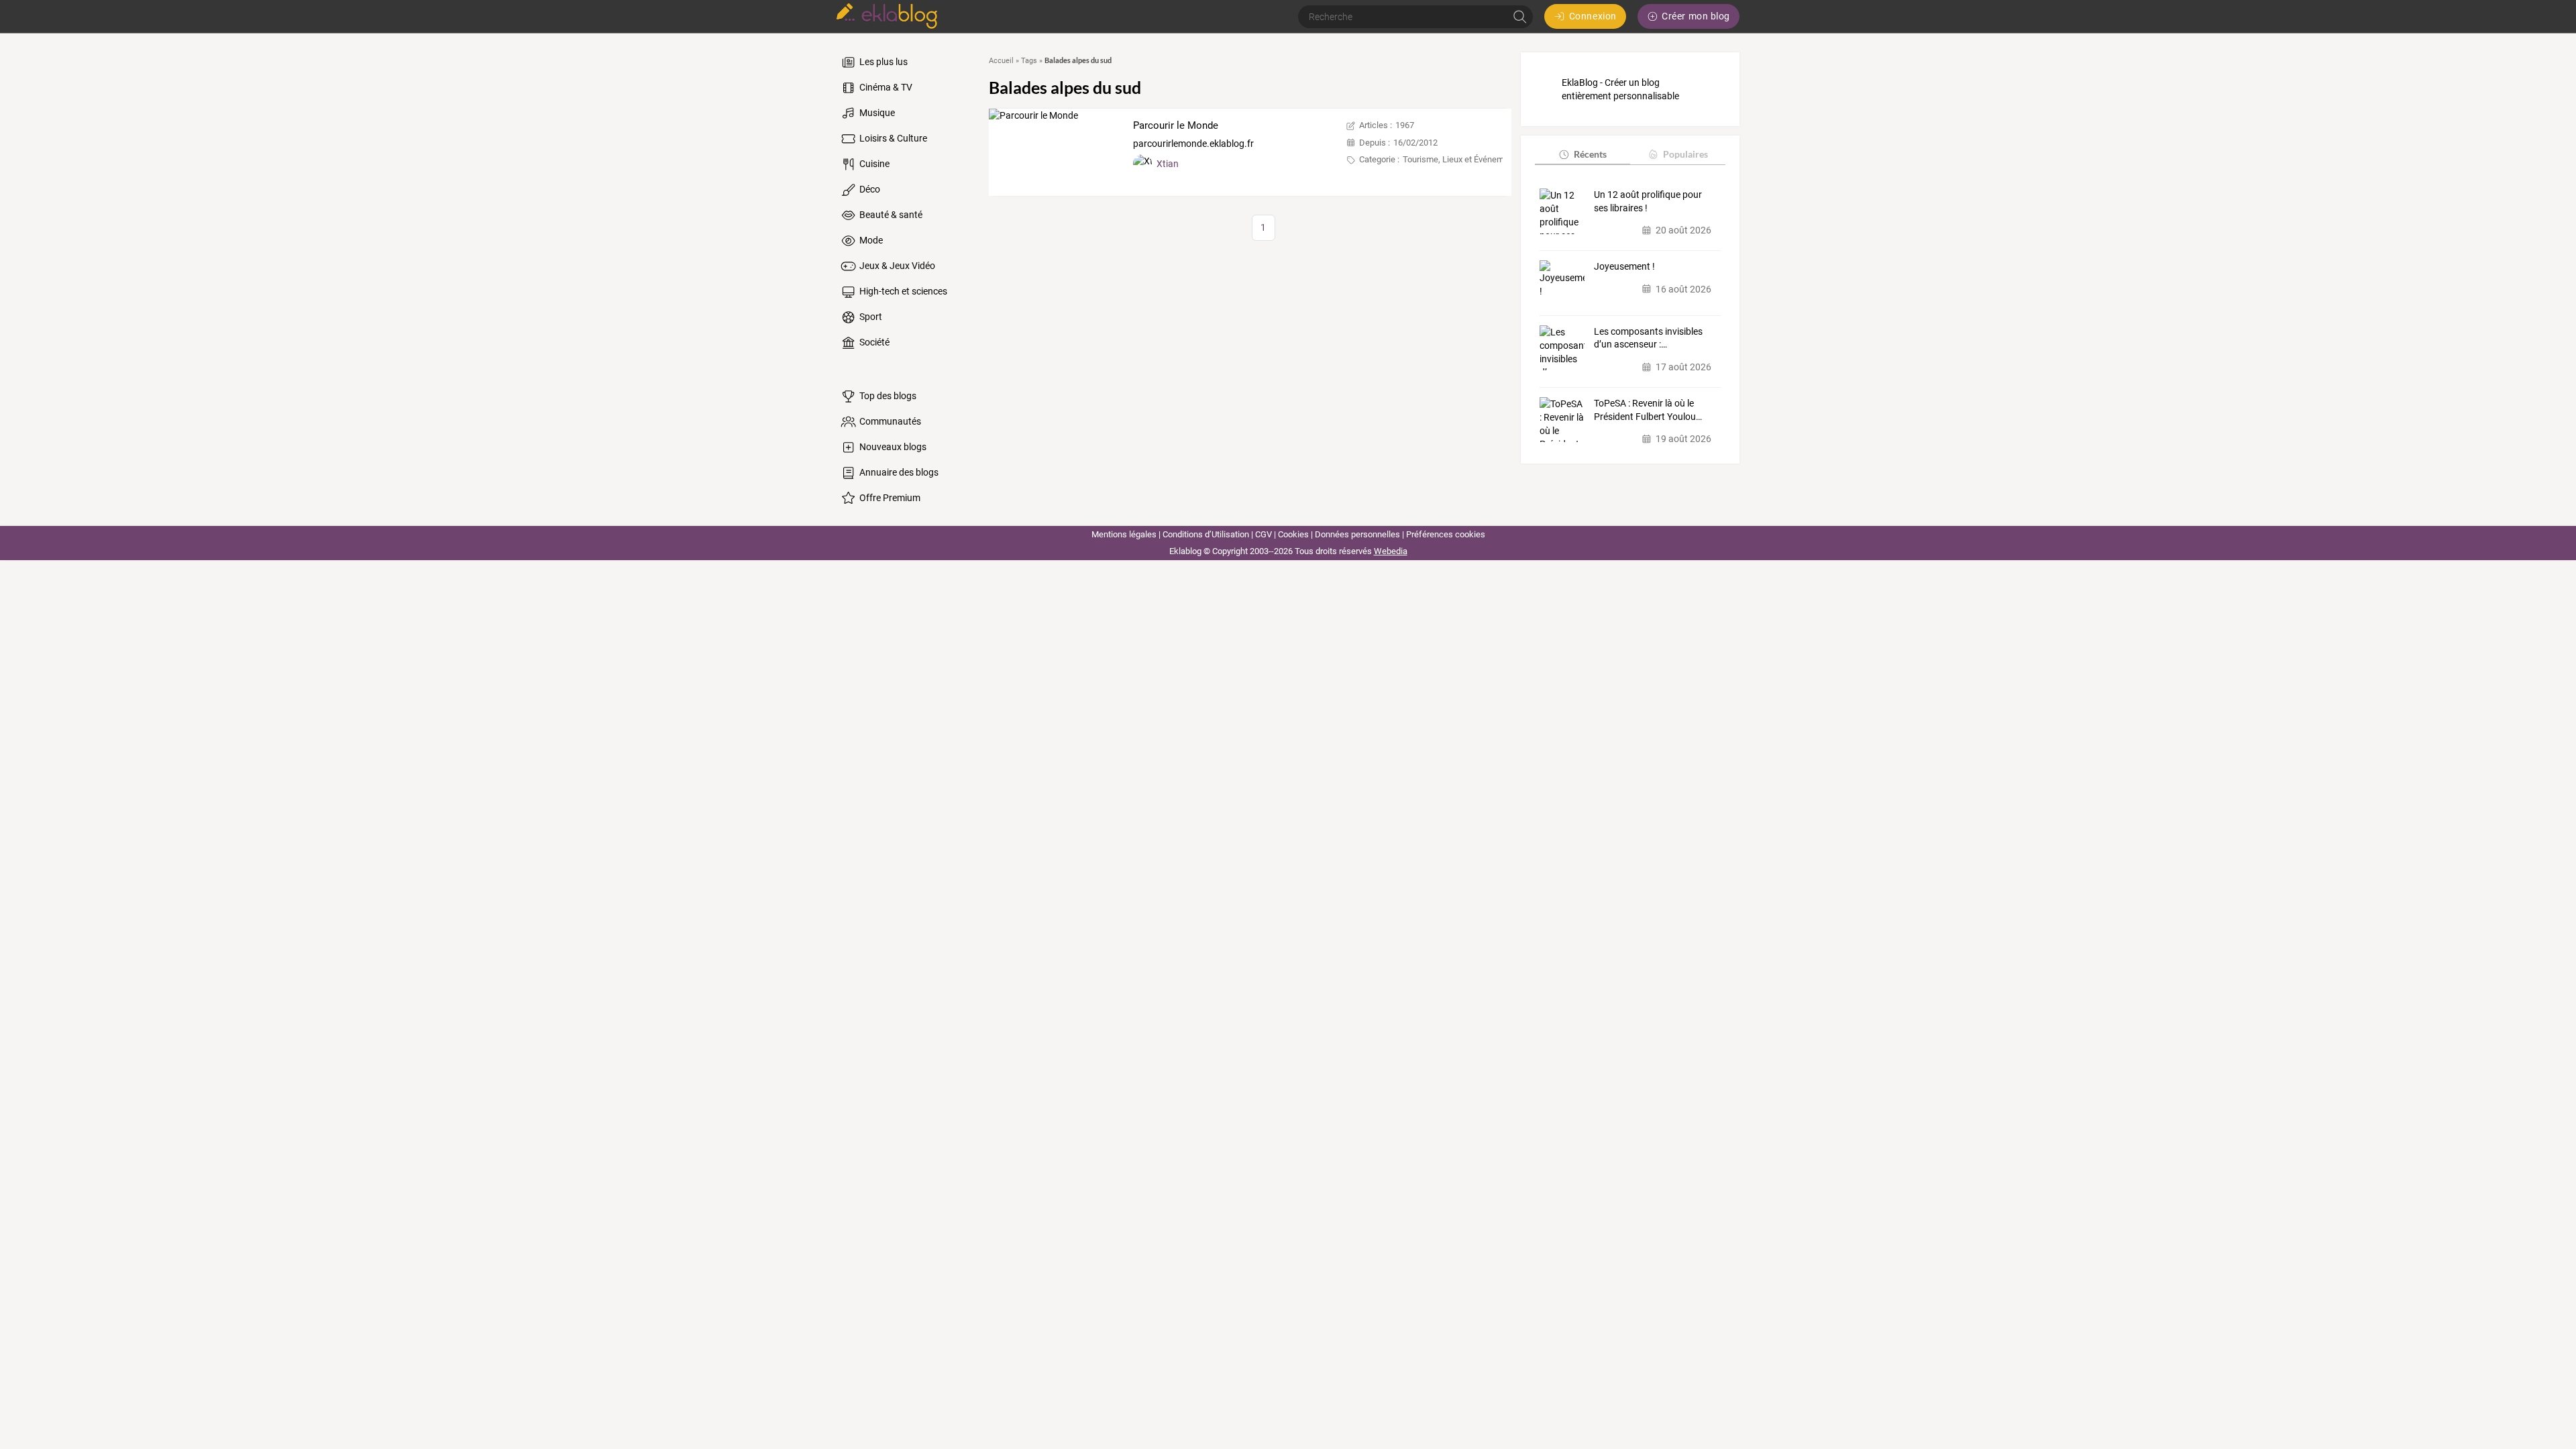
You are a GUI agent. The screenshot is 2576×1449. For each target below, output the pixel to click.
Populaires (1685, 154)
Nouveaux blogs (892, 447)
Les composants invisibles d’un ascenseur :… (1648, 338)
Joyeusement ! (1624, 266)
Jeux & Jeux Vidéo (896, 266)
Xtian (1168, 164)
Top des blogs (887, 396)
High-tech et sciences (902, 291)
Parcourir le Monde (1176, 125)
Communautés (889, 421)
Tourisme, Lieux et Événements (1462, 159)
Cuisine (873, 164)
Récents (1590, 154)
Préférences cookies (1446, 534)
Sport (870, 317)
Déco (869, 189)
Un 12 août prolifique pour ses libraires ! (1648, 201)
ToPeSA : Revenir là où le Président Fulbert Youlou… (1648, 410)
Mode (870, 240)
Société (873, 342)
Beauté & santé (890, 215)
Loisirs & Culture (892, 138)
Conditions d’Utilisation (1206, 534)
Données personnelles (1357, 534)
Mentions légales (1124, 534)
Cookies (1293, 534)
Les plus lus (882, 62)
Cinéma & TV (885, 87)
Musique (876, 113)
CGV (1264, 534)
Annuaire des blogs (898, 472)
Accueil (1001, 61)
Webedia (1391, 551)
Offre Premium (889, 498)
